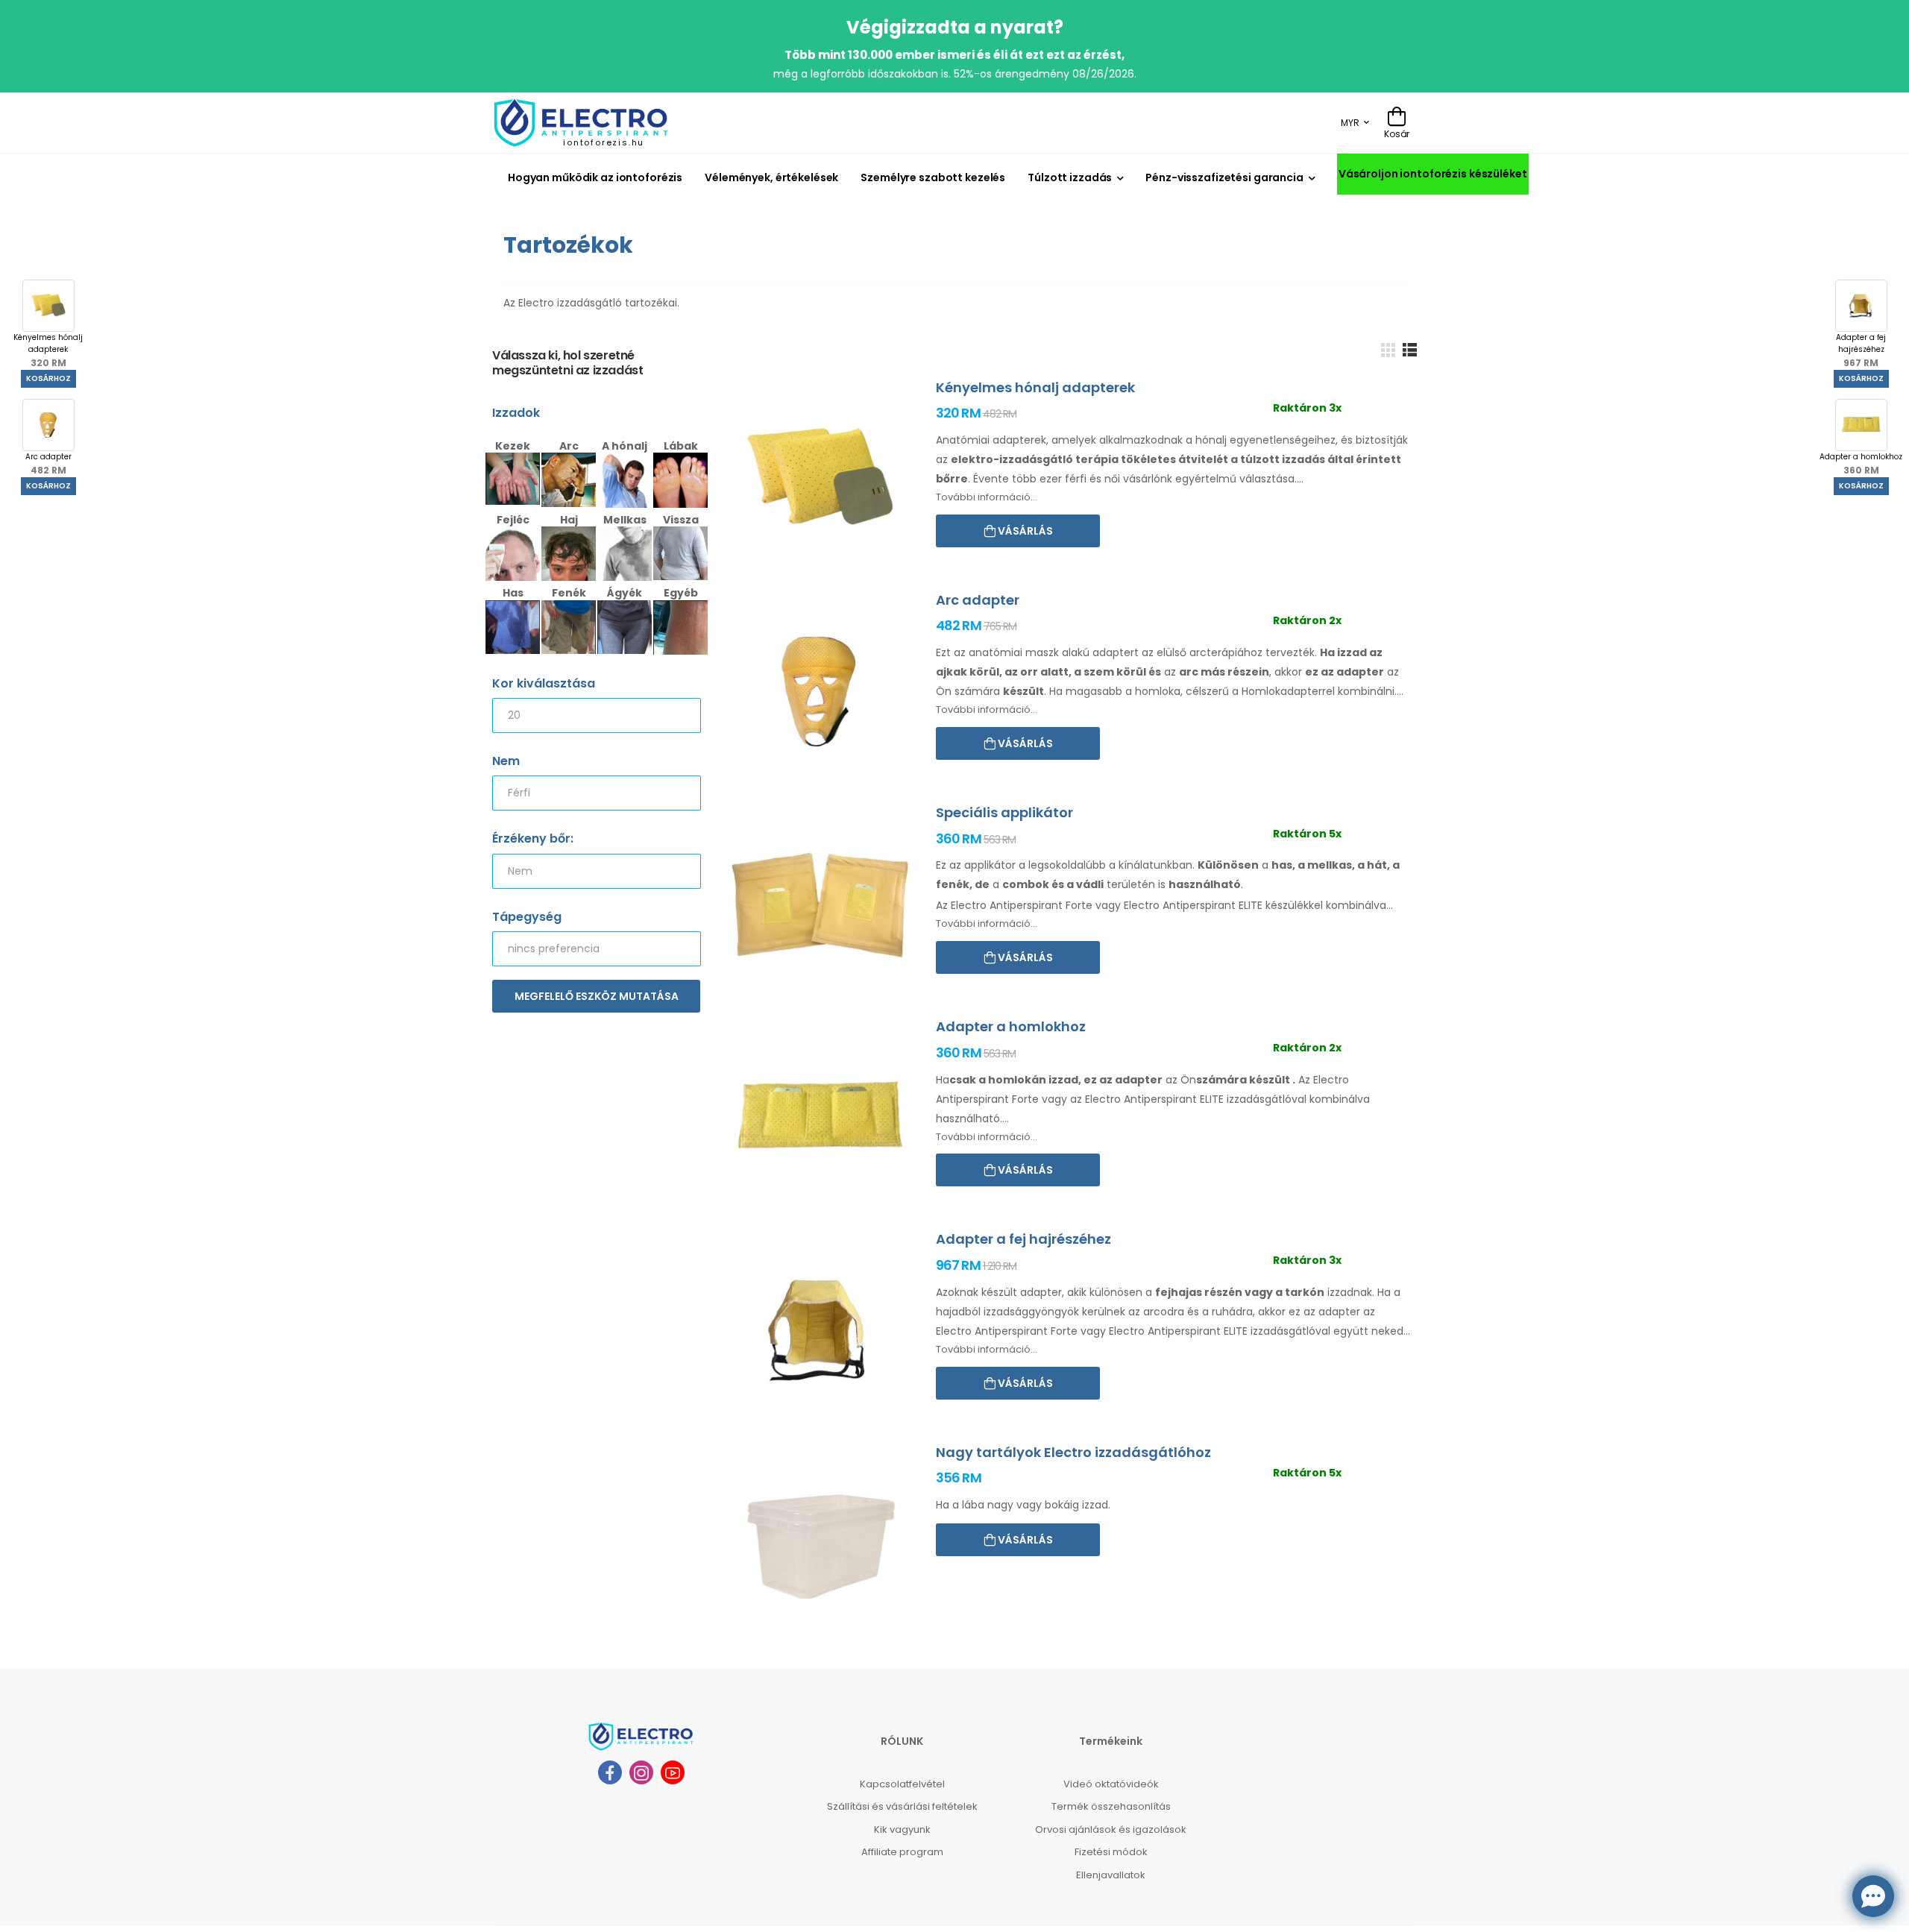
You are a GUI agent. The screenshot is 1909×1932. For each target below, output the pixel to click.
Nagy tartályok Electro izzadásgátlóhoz (1073, 1452)
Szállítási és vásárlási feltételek (902, 1806)
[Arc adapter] (820, 692)
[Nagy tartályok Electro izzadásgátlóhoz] (820, 1544)
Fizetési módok (1111, 1852)
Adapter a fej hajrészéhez (1861, 350)
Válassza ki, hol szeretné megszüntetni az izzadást (567, 364)
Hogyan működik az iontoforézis (595, 177)
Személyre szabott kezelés (933, 177)
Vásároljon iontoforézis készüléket (1433, 174)
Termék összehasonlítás (1111, 1806)
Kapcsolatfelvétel (902, 1784)
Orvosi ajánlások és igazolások (1111, 1829)
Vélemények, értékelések (771, 177)
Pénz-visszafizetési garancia (1224, 177)
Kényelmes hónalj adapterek (48, 350)
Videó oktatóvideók (1111, 1784)
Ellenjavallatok (1111, 1875)
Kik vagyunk (902, 1829)
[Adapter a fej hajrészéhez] (820, 1331)
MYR (1350, 123)
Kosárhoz (48, 378)
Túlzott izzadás (1070, 177)
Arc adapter (48, 464)
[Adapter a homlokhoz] (820, 1118)
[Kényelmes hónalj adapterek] (820, 479)
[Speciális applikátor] (820, 904)
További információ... (987, 497)
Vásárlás (1024, 531)
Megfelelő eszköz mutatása (597, 996)
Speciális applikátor (1004, 812)
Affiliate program (902, 1852)
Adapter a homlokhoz (1861, 464)
